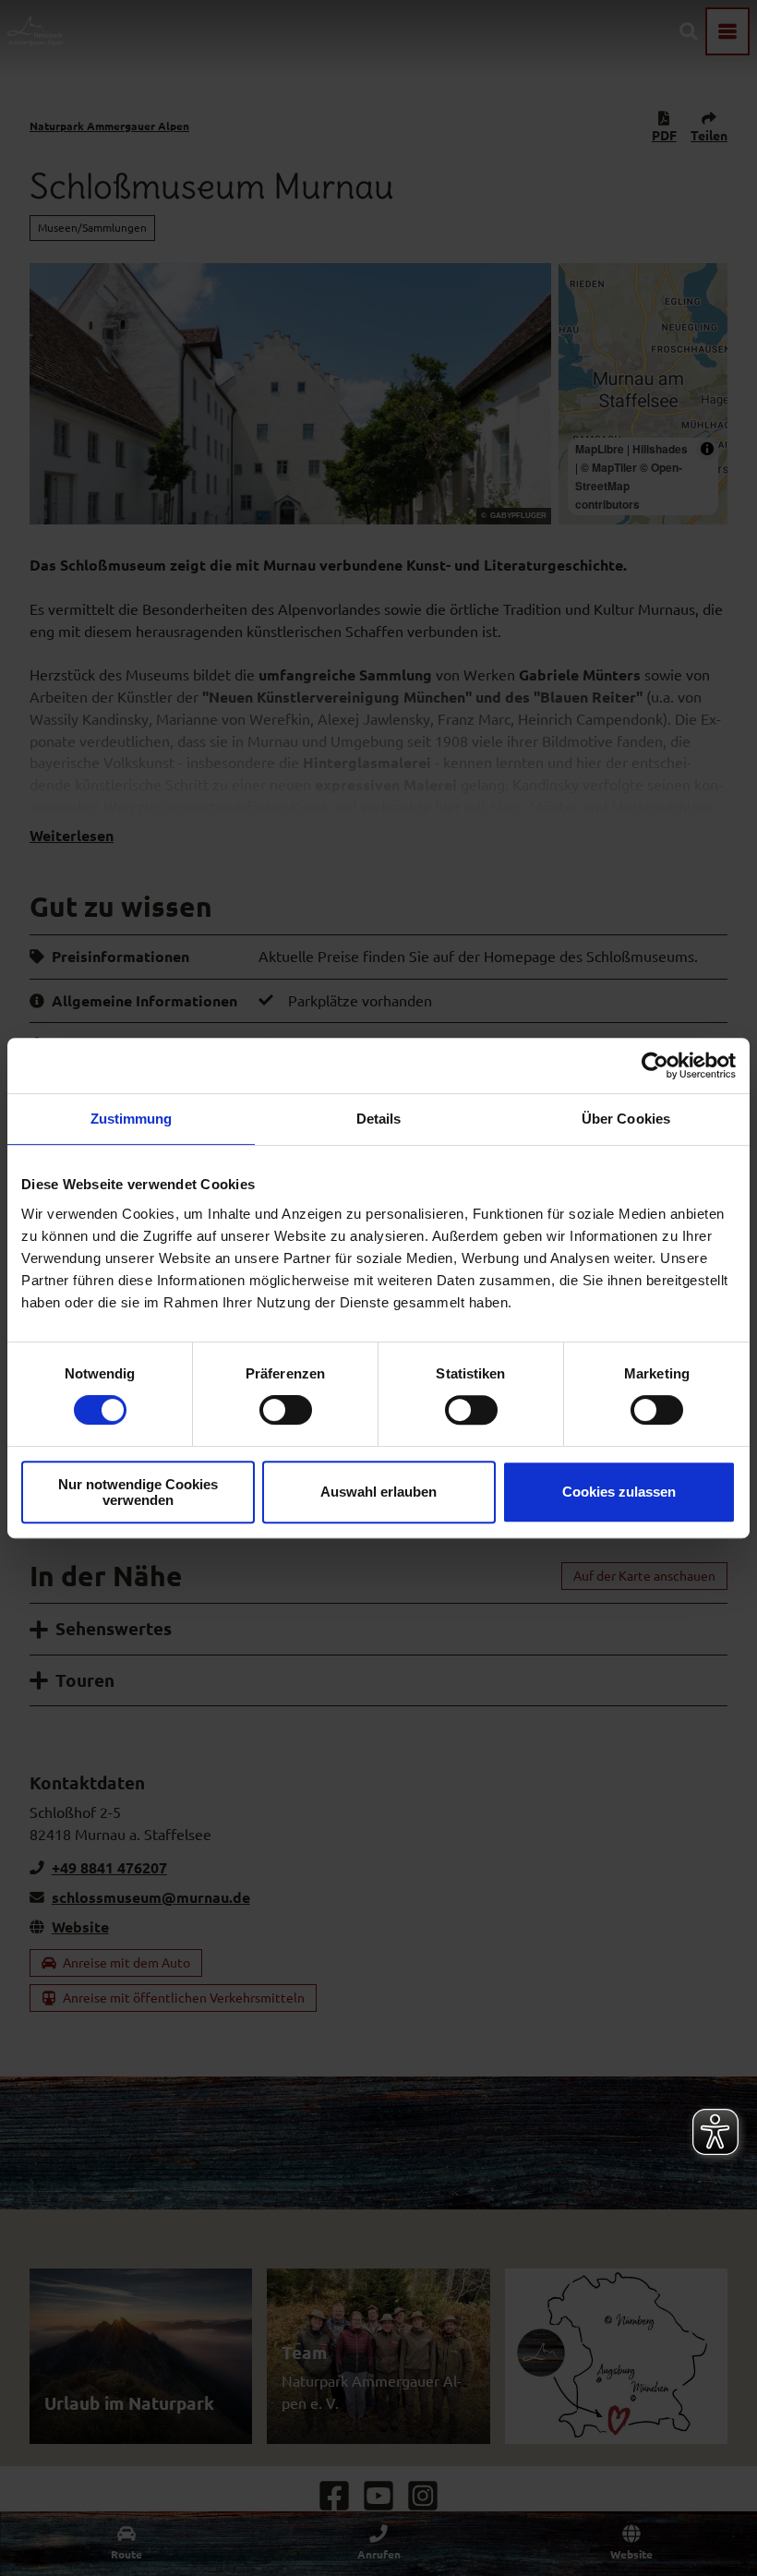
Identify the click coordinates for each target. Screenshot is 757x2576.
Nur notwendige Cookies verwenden (138, 1492)
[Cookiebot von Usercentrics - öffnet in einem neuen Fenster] (655, 1065)
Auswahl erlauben (378, 1492)
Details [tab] (379, 1119)
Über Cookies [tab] (626, 1119)
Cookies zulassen (619, 1492)
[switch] (286, 1410)
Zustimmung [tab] (132, 1119)
